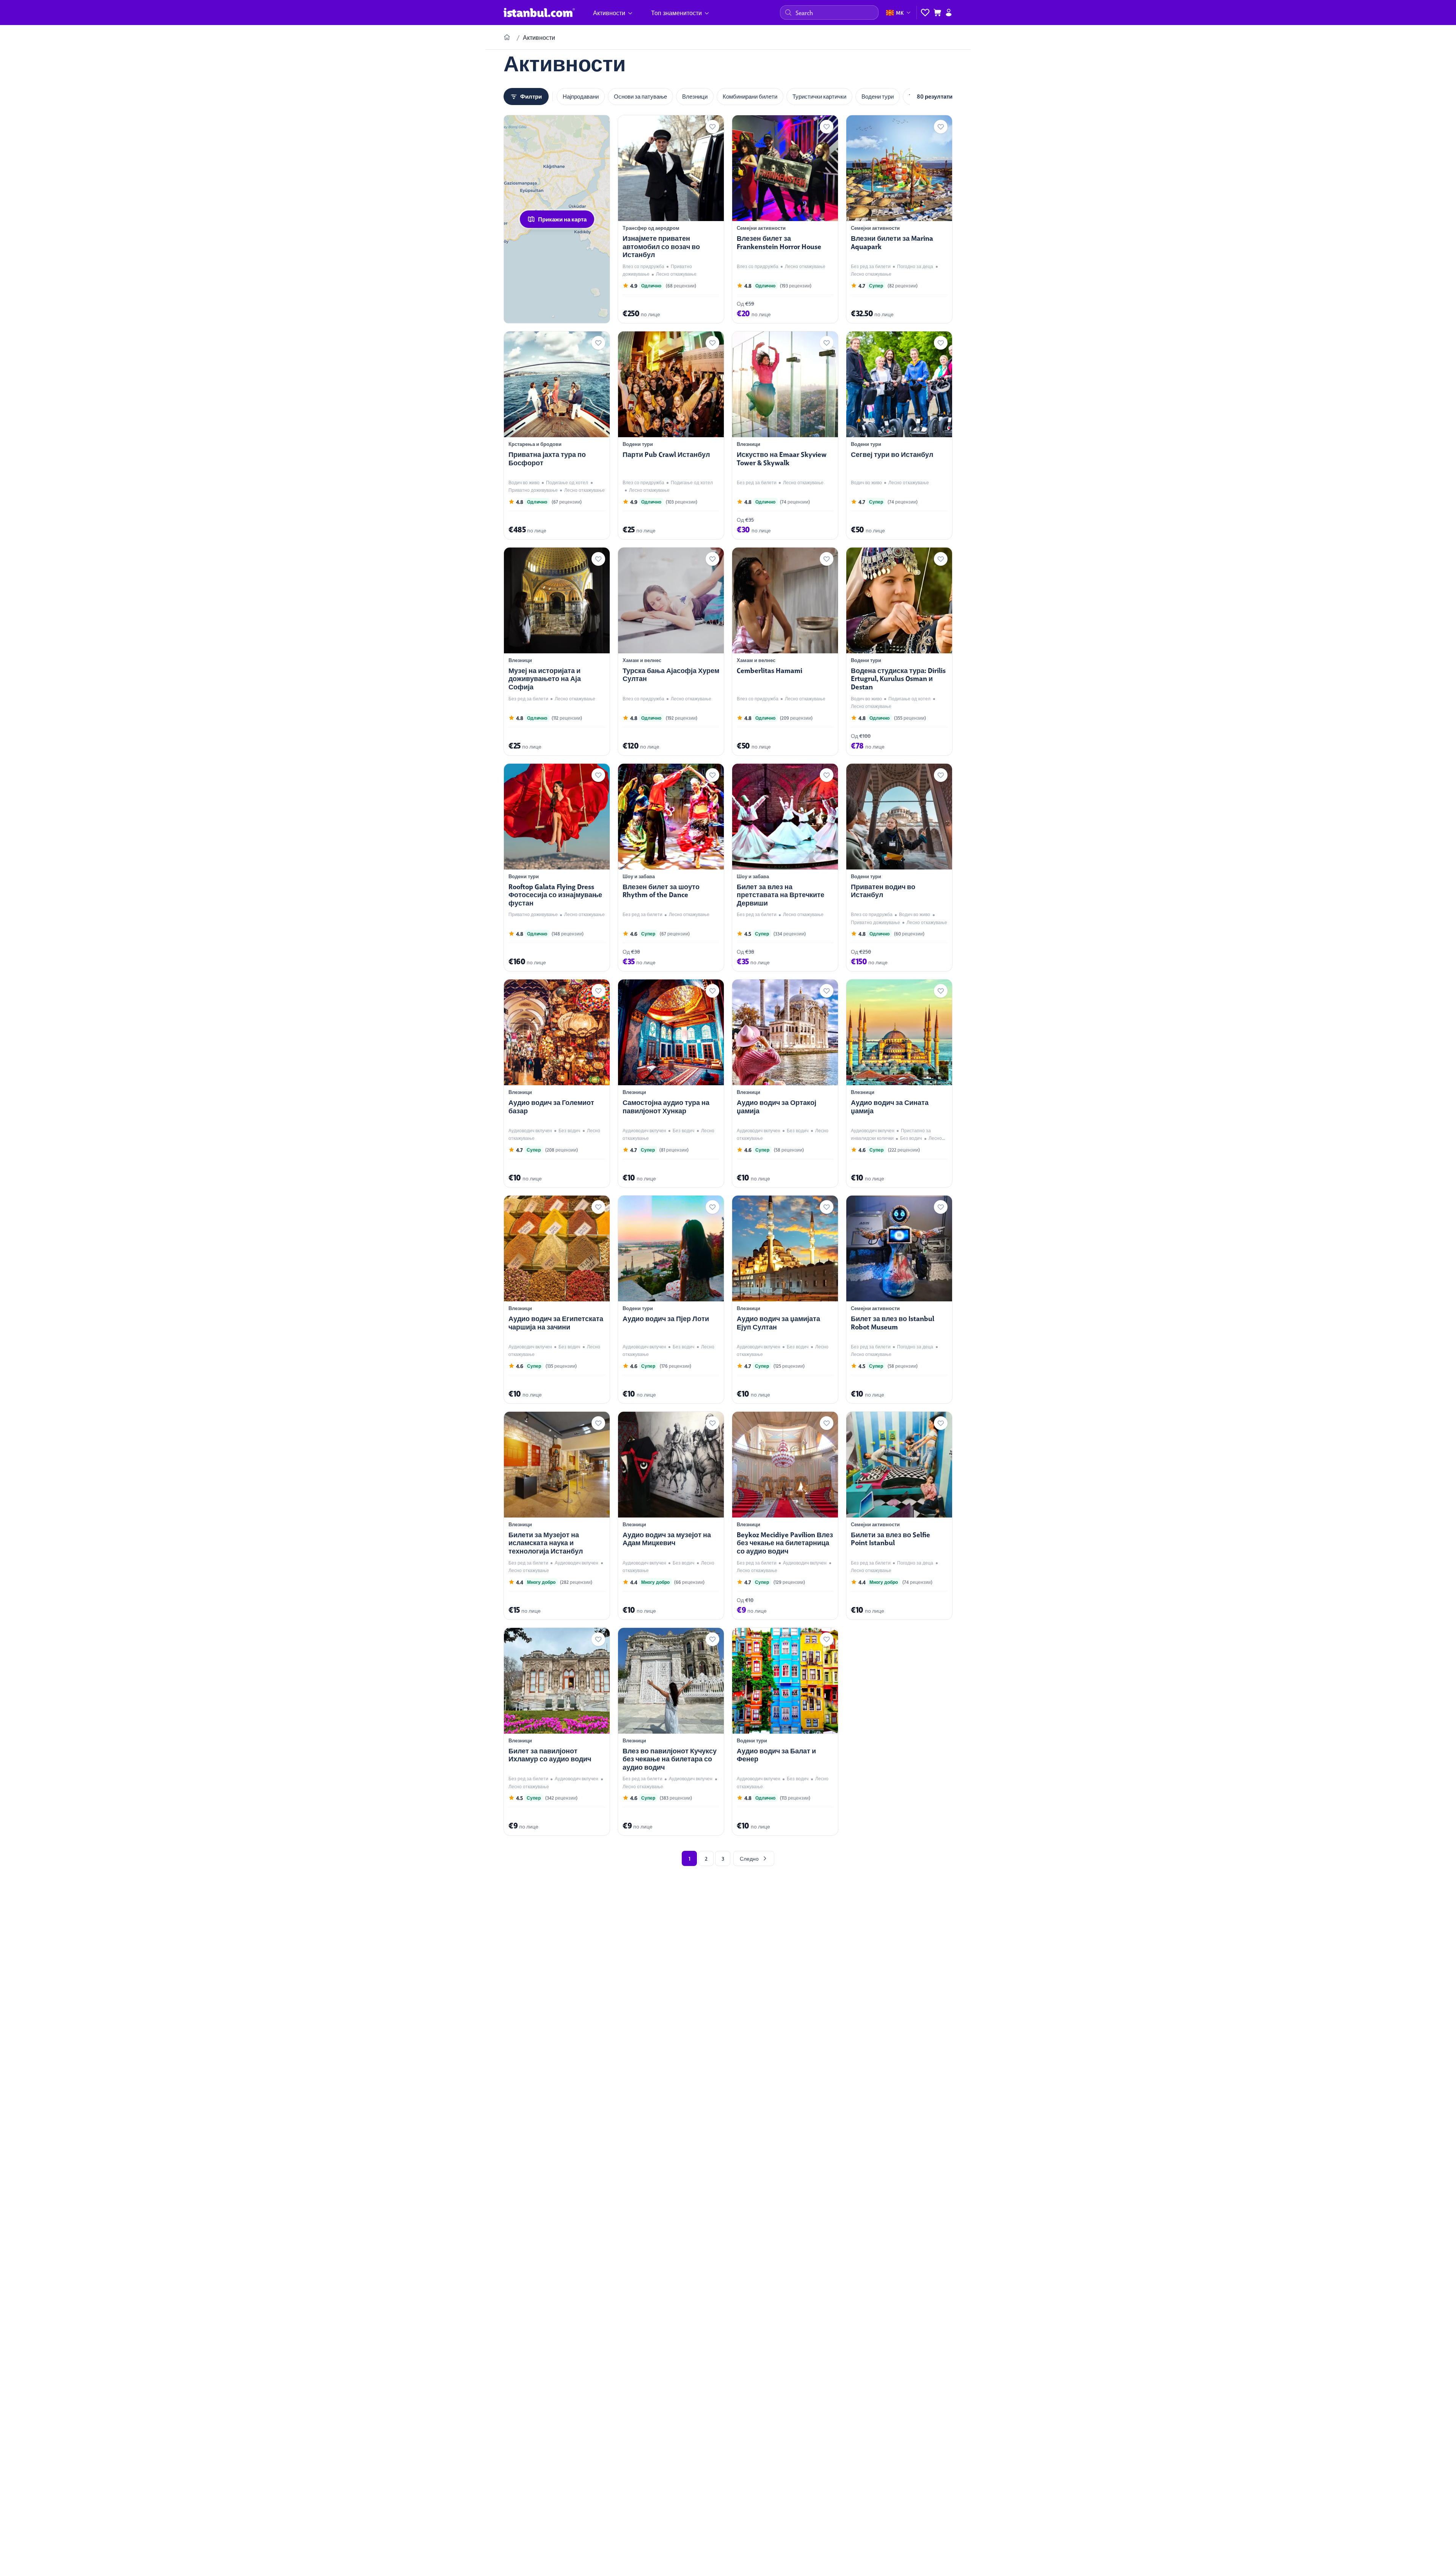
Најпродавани (581, 96)
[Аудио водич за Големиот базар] (557, 1083)
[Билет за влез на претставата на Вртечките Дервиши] (785, 868)
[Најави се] (949, 13)
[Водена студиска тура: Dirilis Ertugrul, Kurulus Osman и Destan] (899, 651)
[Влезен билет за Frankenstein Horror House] (785, 219)
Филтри (531, 96)
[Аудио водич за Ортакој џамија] (785, 1083)
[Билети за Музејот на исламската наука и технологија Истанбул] (557, 1516)
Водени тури (878, 96)
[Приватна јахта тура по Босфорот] (557, 435)
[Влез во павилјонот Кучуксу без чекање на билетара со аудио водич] (671, 1732)
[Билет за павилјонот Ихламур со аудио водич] (557, 1732)
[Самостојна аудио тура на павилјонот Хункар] (671, 1083)
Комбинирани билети (750, 96)
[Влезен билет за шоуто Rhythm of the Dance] (671, 868)
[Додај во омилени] (712, 127)
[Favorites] (925, 13)
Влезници (695, 96)
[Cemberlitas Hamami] (785, 651)
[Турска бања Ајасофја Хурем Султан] (671, 651)
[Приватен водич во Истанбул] (899, 868)
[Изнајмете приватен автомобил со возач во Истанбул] (671, 219)
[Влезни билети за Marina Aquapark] (899, 219)
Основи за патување (640, 96)
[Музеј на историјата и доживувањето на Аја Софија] (557, 651)
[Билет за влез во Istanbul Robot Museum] (899, 1299)
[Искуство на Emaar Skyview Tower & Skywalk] (785, 435)
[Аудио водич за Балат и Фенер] (785, 1732)
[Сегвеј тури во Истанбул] (899, 435)
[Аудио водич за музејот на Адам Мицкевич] (671, 1516)
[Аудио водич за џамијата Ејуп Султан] (785, 1299)
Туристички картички (819, 96)
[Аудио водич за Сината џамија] (899, 1083)
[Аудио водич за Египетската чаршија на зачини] (557, 1299)
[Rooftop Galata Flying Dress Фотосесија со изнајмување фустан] (557, 868)
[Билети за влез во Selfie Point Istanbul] (899, 1516)
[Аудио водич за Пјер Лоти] (671, 1299)
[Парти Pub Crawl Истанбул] (671, 435)
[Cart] (937, 13)
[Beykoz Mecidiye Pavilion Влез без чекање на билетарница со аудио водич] (785, 1516)
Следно (749, 1858)
